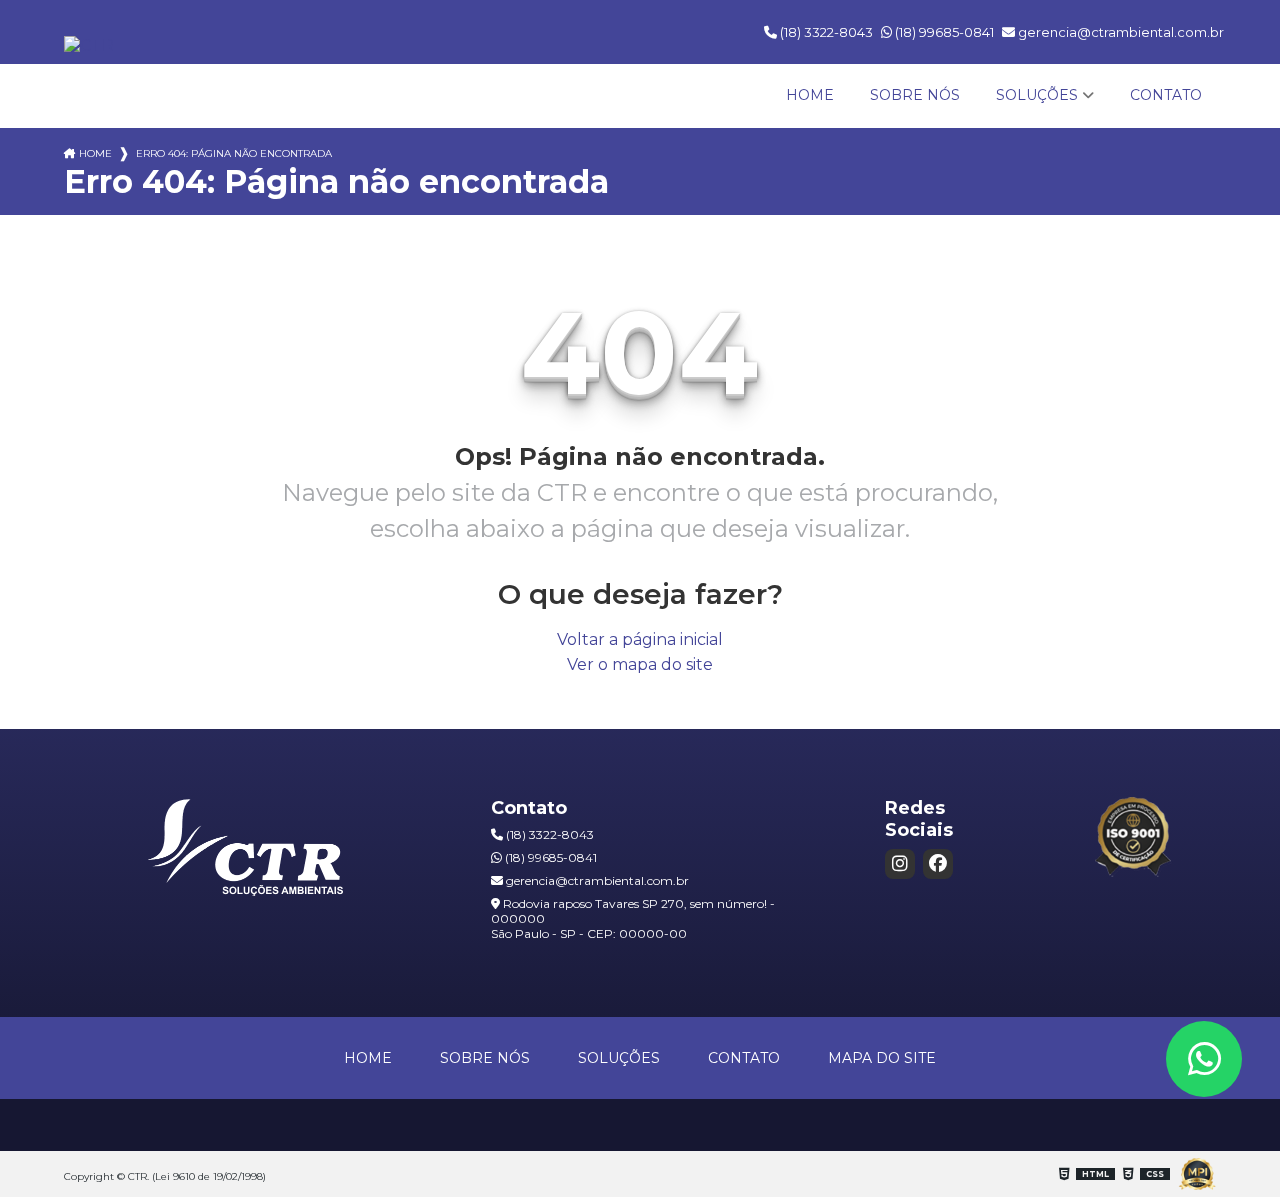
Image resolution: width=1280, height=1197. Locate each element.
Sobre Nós (915, 95)
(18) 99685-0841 (943, 32)
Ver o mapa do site (640, 664)
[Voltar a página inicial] (89, 45)
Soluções (1037, 95)
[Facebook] (938, 864)
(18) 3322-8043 (825, 32)
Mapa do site (882, 1058)
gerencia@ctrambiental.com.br (1119, 32)
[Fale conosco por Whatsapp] (1204, 1059)
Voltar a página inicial (640, 639)
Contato (1166, 95)
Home (810, 95)
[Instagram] (900, 864)
